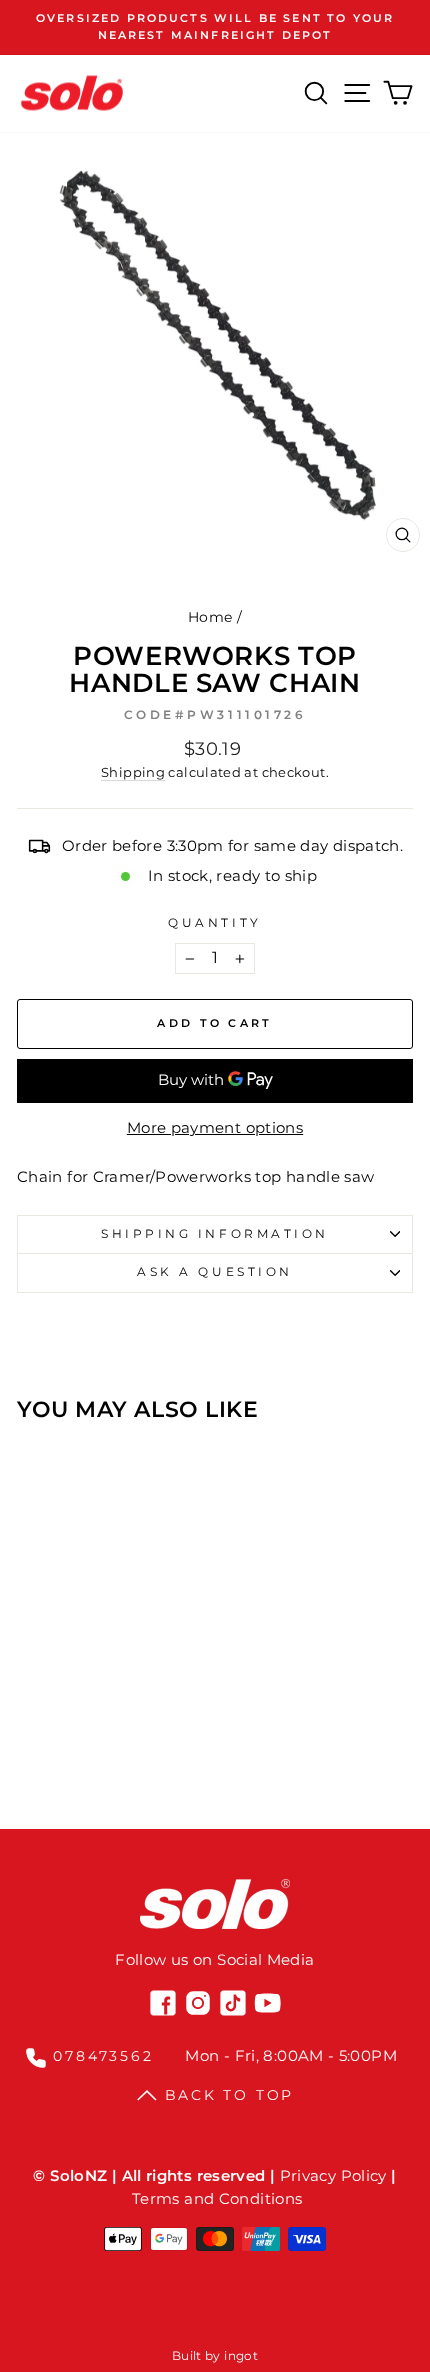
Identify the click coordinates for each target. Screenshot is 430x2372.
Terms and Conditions (217, 2199)
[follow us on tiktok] (233, 2003)
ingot (241, 2355)
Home (210, 617)
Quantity (214, 923)
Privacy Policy (333, 2176)
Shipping (133, 772)
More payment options (215, 1128)
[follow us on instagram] (198, 2003)
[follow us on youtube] (268, 2003)
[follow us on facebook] (163, 2003)
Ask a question (214, 1272)
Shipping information (215, 1234)
